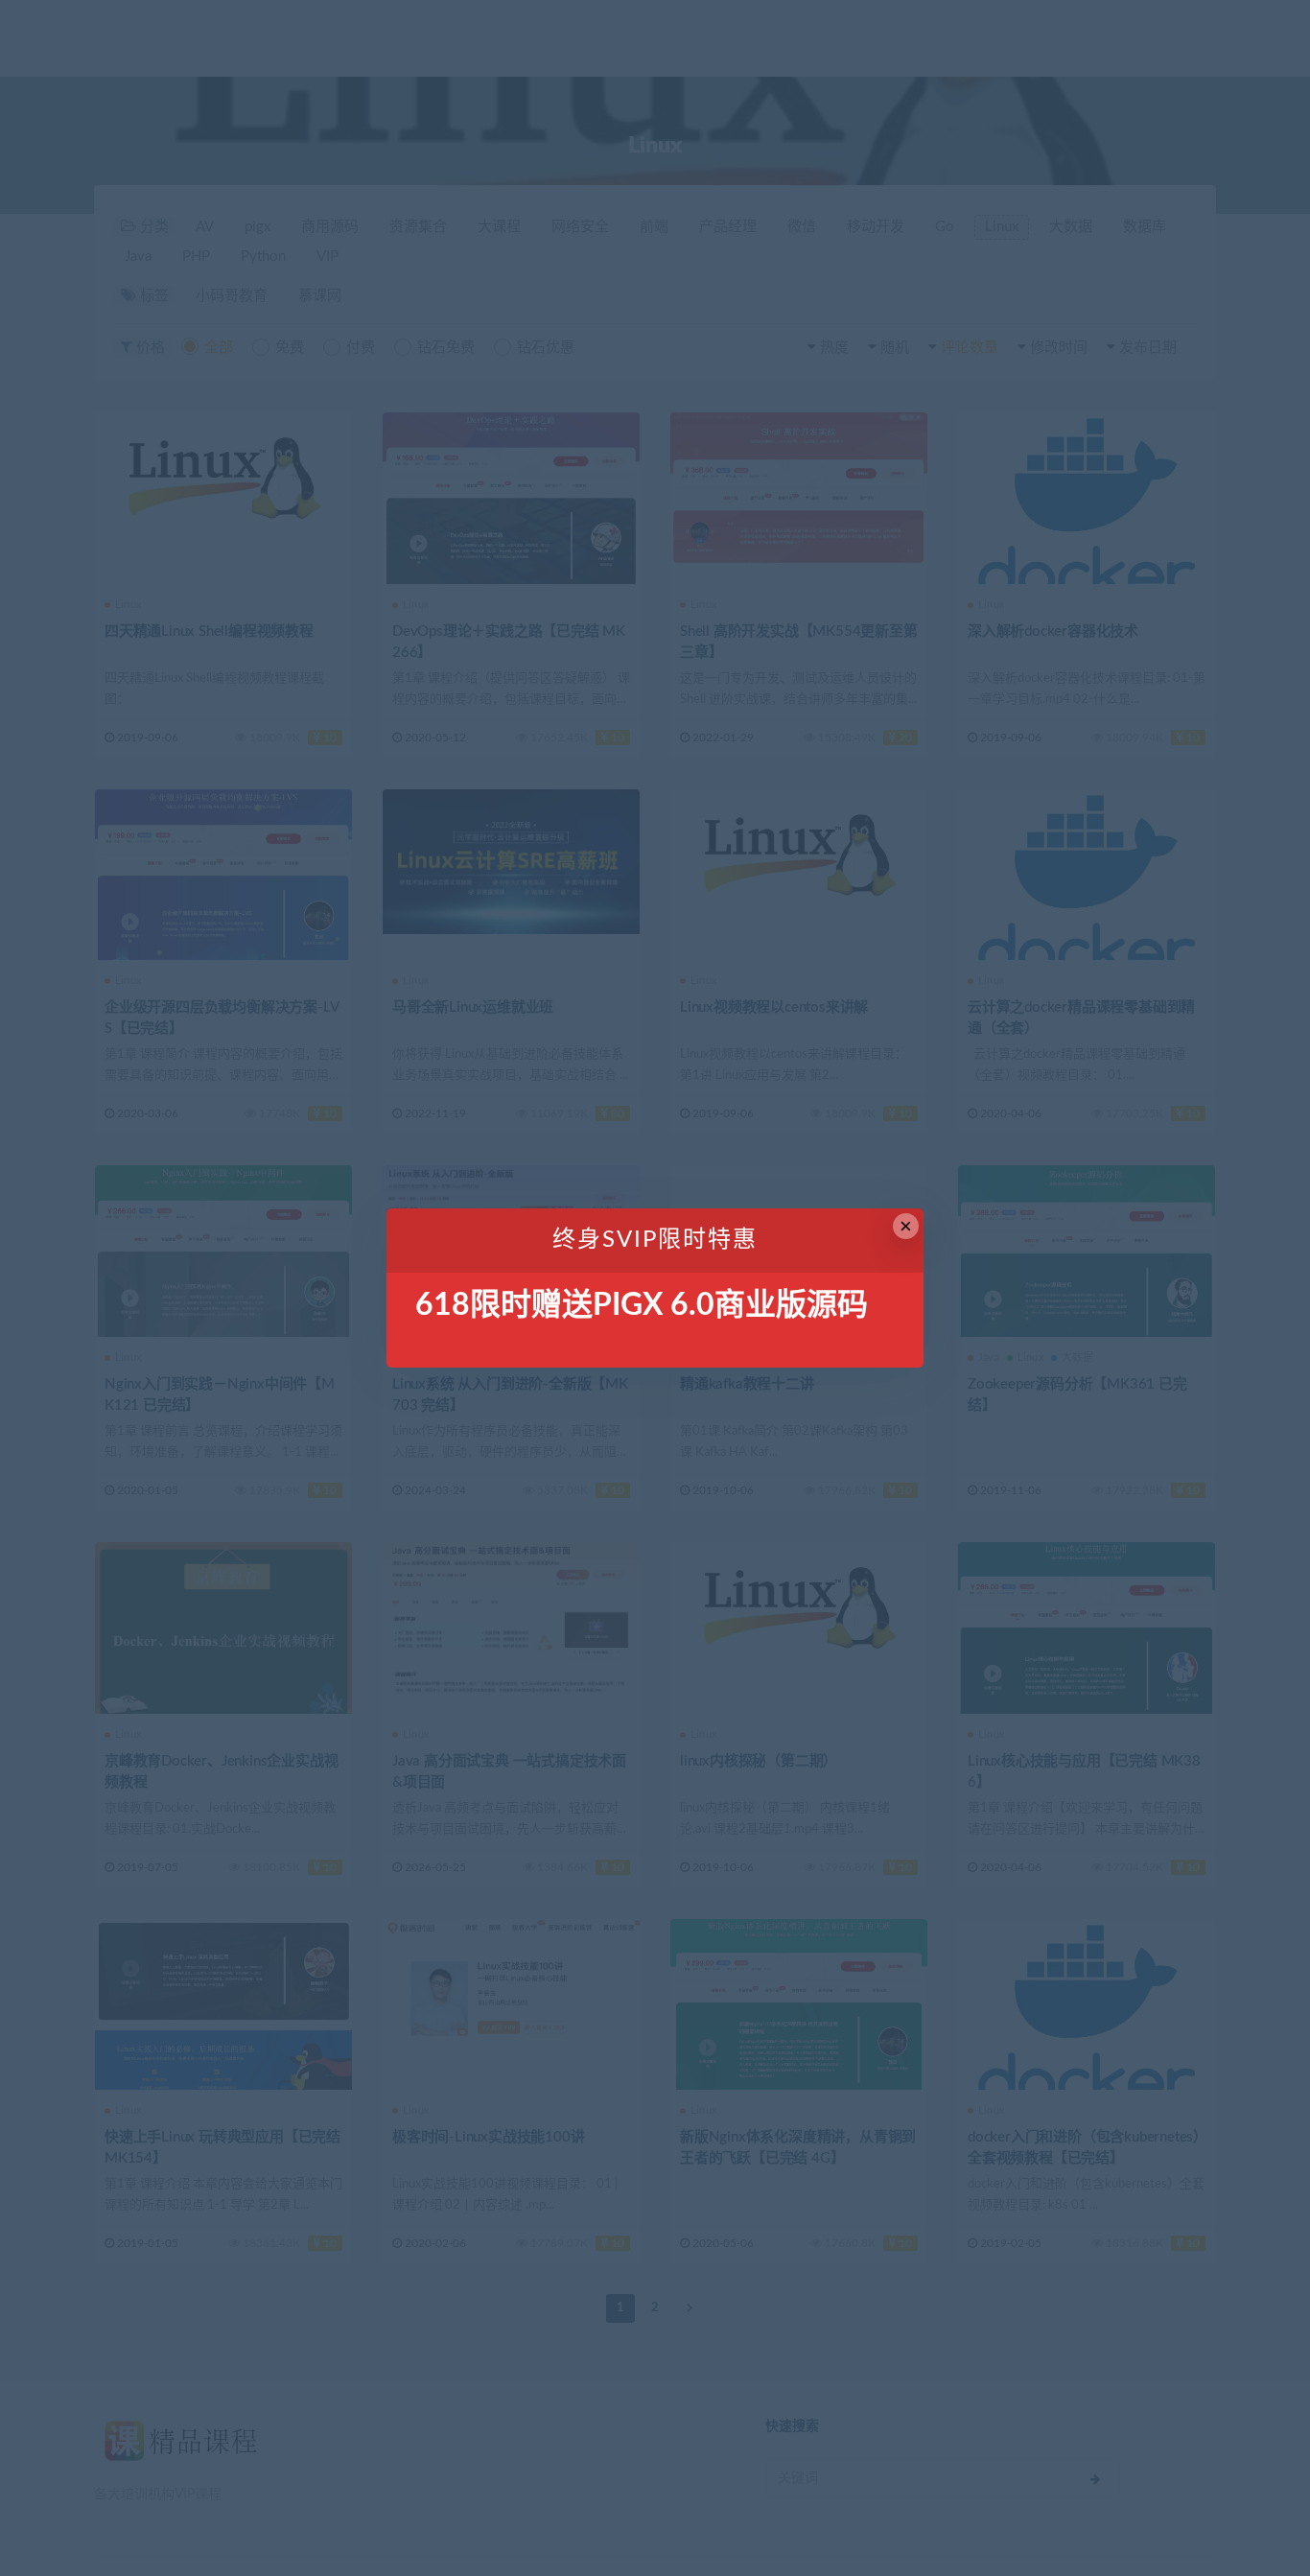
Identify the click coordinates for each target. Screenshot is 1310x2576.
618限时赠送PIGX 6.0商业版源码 (642, 1305)
